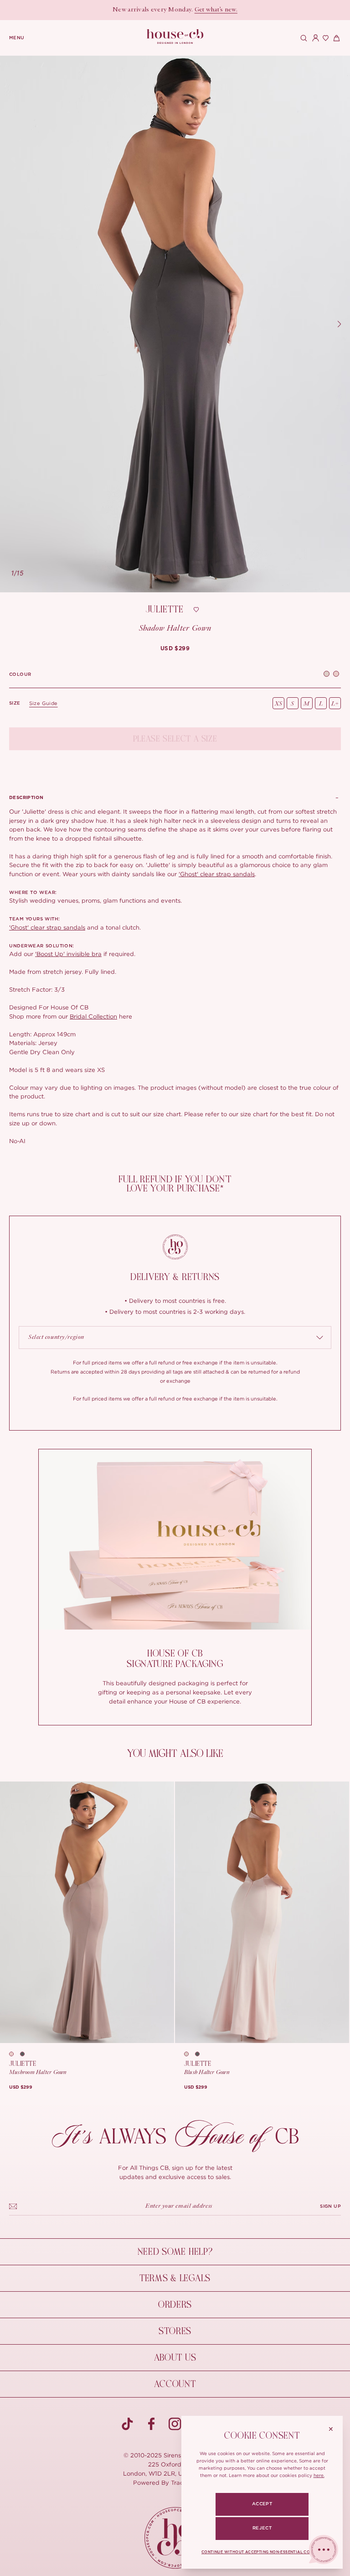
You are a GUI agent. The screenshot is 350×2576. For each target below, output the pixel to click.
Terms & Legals (175, 2278)
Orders (175, 2305)
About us (175, 2358)
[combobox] (175, 1338)
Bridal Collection (93, 1016)
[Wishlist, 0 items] (324, 38)
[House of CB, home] (175, 37)
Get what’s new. (216, 10)
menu (17, 38)
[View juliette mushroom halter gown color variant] (190, 2054)
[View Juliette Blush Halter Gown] (262, 1912)
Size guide (44, 703)
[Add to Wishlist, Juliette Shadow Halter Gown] (196, 610)
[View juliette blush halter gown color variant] (15, 2054)
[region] (175, 324)
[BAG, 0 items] (335, 38)
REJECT (262, 2528)
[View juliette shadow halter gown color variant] (26, 2054)
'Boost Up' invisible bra (68, 954)
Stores (175, 2331)
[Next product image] (339, 324)
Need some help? (175, 2252)
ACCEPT (262, 2504)
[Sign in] (314, 38)
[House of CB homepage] (175, 2538)
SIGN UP (330, 2206)
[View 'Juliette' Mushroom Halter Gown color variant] (327, 675)
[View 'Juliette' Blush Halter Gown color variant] (336, 675)
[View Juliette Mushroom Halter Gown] (87, 1912)
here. (319, 2475)
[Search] (303, 38)
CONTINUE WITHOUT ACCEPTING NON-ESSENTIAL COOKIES (262, 2552)
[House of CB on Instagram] (175, 2424)
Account (175, 2384)
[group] (175, 648)
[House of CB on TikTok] (128, 2424)
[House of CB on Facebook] (151, 2424)
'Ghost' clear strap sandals (217, 874)
